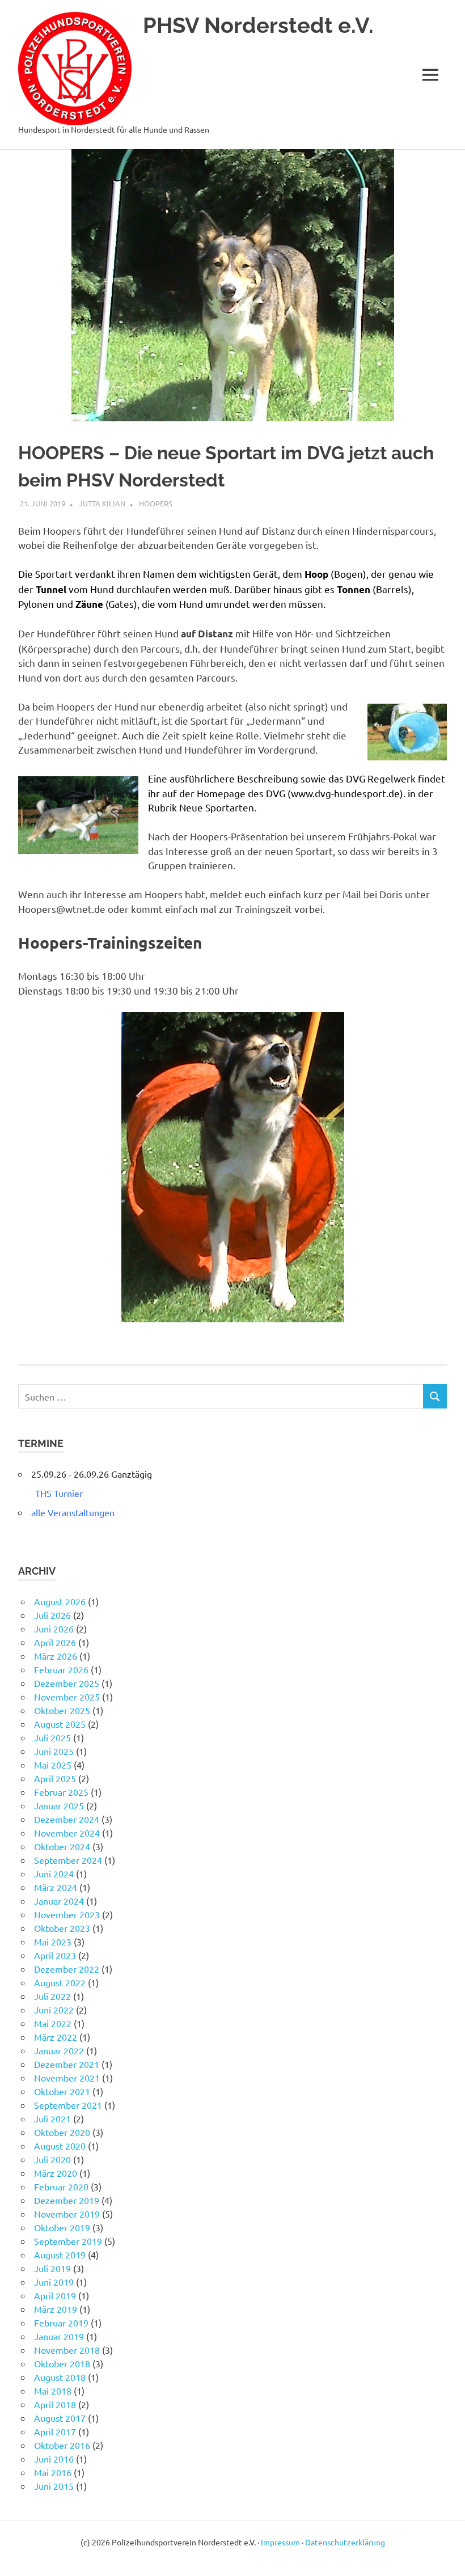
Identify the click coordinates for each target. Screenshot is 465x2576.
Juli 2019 (52, 2268)
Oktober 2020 (62, 2132)
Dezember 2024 (67, 1819)
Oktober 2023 (62, 1928)
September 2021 (68, 2105)
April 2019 (55, 2295)
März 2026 (56, 1656)
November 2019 (67, 2214)
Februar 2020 (61, 2186)
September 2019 (68, 2241)
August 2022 (60, 1982)
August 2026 (60, 1601)
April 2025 (55, 1778)
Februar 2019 (61, 2323)
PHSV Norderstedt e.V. (258, 25)
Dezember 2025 (67, 1683)
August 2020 (60, 2146)
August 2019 (60, 2254)
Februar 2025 (61, 1792)
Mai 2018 (53, 2391)
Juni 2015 (54, 2486)
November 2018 (67, 2350)
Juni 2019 (54, 2282)
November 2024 (67, 1833)
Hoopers (156, 503)
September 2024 (68, 1860)
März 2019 (56, 2309)
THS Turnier (59, 1493)
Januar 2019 (59, 2336)
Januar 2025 (59, 1805)
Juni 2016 (54, 2459)
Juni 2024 (54, 1873)
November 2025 (67, 1697)
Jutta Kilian (102, 503)
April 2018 (55, 2404)
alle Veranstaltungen (73, 1512)
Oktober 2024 (62, 1846)
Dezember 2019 (67, 2200)
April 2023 (55, 1955)
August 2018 (60, 2377)
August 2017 (60, 2418)
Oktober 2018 (62, 2363)
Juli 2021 (52, 2118)
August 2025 (60, 1724)
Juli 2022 (52, 1996)
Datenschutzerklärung (345, 2542)
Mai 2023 (53, 1941)
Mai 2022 (53, 2023)
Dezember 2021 (67, 2064)
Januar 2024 (59, 1901)
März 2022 (56, 2037)
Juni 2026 (54, 1628)
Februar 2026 (61, 1669)
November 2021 (67, 2078)
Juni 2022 (54, 2010)
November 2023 (67, 1914)
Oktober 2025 (62, 1710)
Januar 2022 (59, 2050)
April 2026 (55, 1642)
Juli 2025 (52, 1737)
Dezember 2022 (67, 1969)
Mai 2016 (53, 2472)
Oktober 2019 (62, 2227)
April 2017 (55, 2431)
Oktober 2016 (62, 2445)
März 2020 (56, 2173)
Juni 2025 (54, 1751)
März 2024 (56, 1887)
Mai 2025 (53, 1765)
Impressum (280, 2542)
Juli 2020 (52, 2159)
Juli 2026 (52, 1615)
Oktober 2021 (62, 2091)
